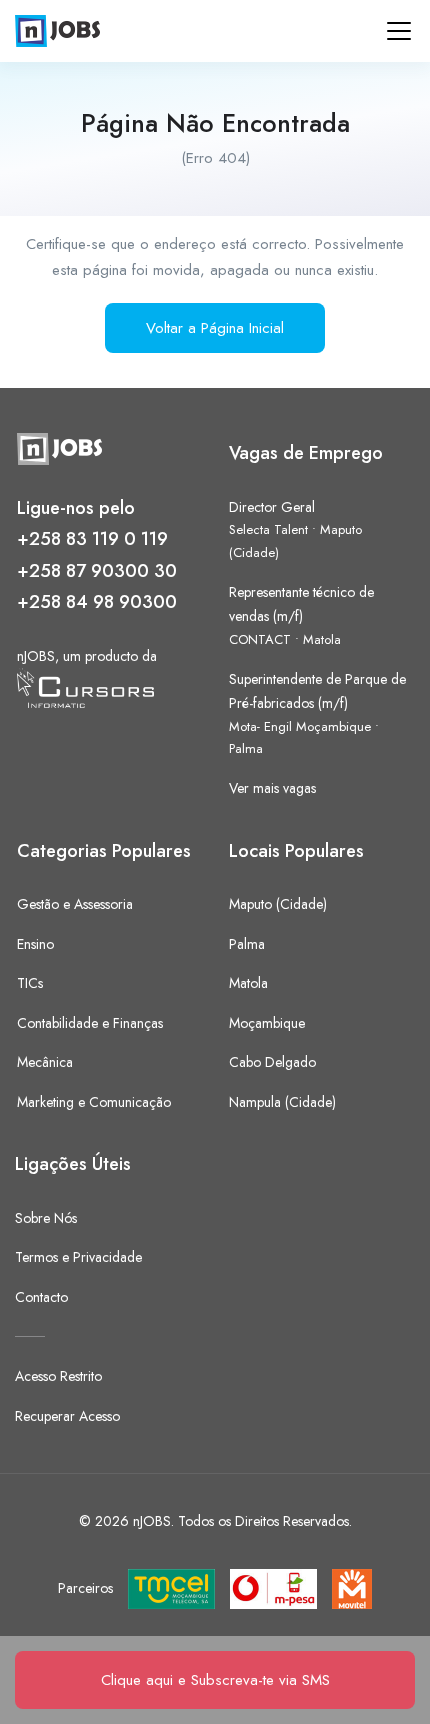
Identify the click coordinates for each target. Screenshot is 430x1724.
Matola (322, 639)
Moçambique (267, 1023)
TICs (30, 983)
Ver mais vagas (272, 788)
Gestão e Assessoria (75, 904)
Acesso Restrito (58, 1376)
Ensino (35, 944)
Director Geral (272, 507)
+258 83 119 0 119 (92, 539)
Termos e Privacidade (78, 1257)
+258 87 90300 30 (97, 571)
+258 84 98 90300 (97, 602)
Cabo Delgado (272, 1062)
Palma (246, 748)
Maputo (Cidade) (278, 904)
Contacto (41, 1297)
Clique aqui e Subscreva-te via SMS (215, 1680)
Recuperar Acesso (67, 1416)
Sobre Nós (46, 1218)
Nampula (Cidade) (282, 1102)
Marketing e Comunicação (94, 1102)
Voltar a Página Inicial (215, 328)
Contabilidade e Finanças (90, 1023)
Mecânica (45, 1062)
